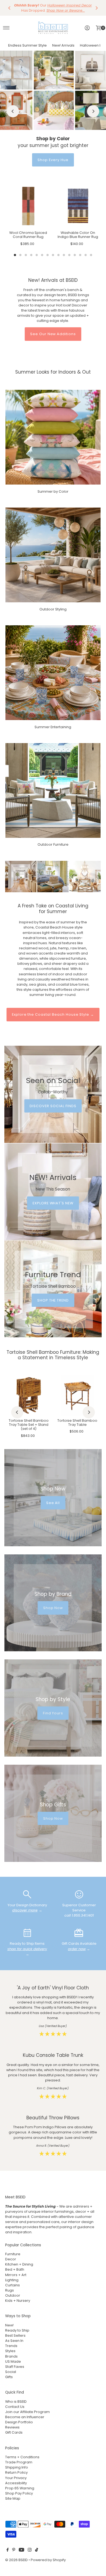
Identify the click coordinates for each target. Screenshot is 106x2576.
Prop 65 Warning (20, 2488)
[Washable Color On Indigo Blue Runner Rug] (78, 206)
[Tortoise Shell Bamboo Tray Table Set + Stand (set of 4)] (29, 1395)
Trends (11, 2346)
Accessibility (16, 2483)
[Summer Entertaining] (53, 673)
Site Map (13, 2498)
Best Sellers (15, 2335)
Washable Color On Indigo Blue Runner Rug (78, 235)
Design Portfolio (19, 2422)
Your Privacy (16, 2478)
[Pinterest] (14, 2551)
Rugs (10, 2290)
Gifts (9, 2377)
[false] (27, 1894)
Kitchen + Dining (19, 2264)
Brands (11, 2356)
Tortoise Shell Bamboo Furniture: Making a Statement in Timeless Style (53, 1355)
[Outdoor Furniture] (53, 791)
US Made (13, 2361)
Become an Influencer (25, 2417)
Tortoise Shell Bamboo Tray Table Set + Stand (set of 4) (29, 1425)
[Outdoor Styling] (53, 555)
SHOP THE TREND (53, 1300)
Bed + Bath (15, 2269)
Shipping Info (17, 2467)
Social (11, 2372)
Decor (11, 2259)
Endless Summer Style (27, 45)
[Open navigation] (6, 28)
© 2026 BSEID (16, 2560)
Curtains (13, 2285)
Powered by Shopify (48, 2560)
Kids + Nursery (18, 2301)
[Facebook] (8, 2551)
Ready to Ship (17, 2330)
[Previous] (10, 8)
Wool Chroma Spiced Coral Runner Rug (28, 235)
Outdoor (13, 2295)
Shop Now (53, 1608)
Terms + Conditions (22, 2457)
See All (53, 1503)
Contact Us (15, 2407)
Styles (10, 2351)
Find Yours (53, 1713)
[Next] (96, 8)
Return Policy (16, 2472)
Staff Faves (15, 2367)
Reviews (12, 2427)
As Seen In (14, 2341)
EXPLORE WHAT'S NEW (53, 1203)
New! (9, 2325)
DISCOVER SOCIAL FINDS (53, 1106)
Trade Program (19, 2462)
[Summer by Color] (53, 437)
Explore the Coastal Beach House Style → (53, 1014)
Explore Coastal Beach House (53, 160)
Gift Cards (14, 2432)
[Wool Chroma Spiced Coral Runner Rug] (28, 206)
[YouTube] (21, 2551)
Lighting (12, 2280)
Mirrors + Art (16, 2275)
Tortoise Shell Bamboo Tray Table (77, 1423)
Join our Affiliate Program (27, 2412)
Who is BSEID (16, 2402)
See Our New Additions (53, 334)
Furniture (13, 2254)
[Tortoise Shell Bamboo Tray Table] (77, 1395)
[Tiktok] (37, 2551)
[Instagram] (30, 2551)
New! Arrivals (63, 45)
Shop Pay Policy (19, 2493)
